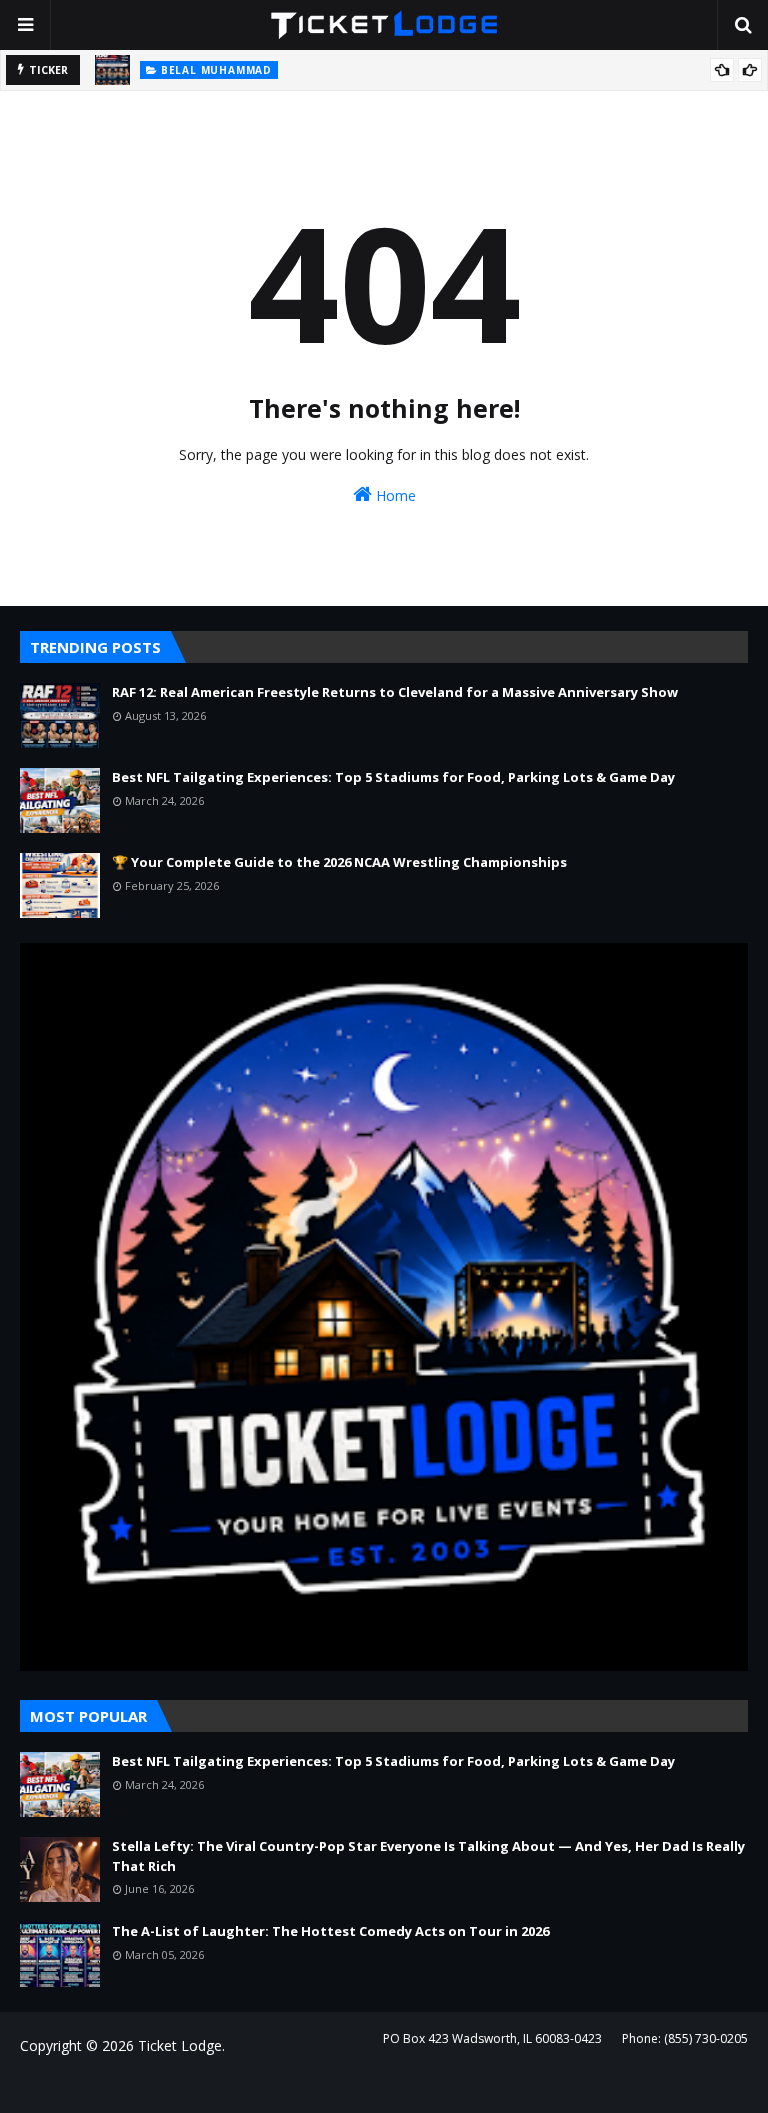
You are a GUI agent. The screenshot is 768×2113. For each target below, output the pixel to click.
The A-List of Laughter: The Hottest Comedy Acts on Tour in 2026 (330, 1931)
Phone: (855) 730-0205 (685, 2038)
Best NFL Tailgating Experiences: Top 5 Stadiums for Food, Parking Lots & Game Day (393, 777)
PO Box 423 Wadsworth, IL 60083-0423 (492, 2038)
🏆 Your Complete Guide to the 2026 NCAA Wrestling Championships (339, 862)
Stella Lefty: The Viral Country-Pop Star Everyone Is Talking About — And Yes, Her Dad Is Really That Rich (428, 1856)
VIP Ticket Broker (316, 2085)
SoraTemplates (129, 2085)
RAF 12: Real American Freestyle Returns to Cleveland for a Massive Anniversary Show (395, 692)
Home (394, 495)
